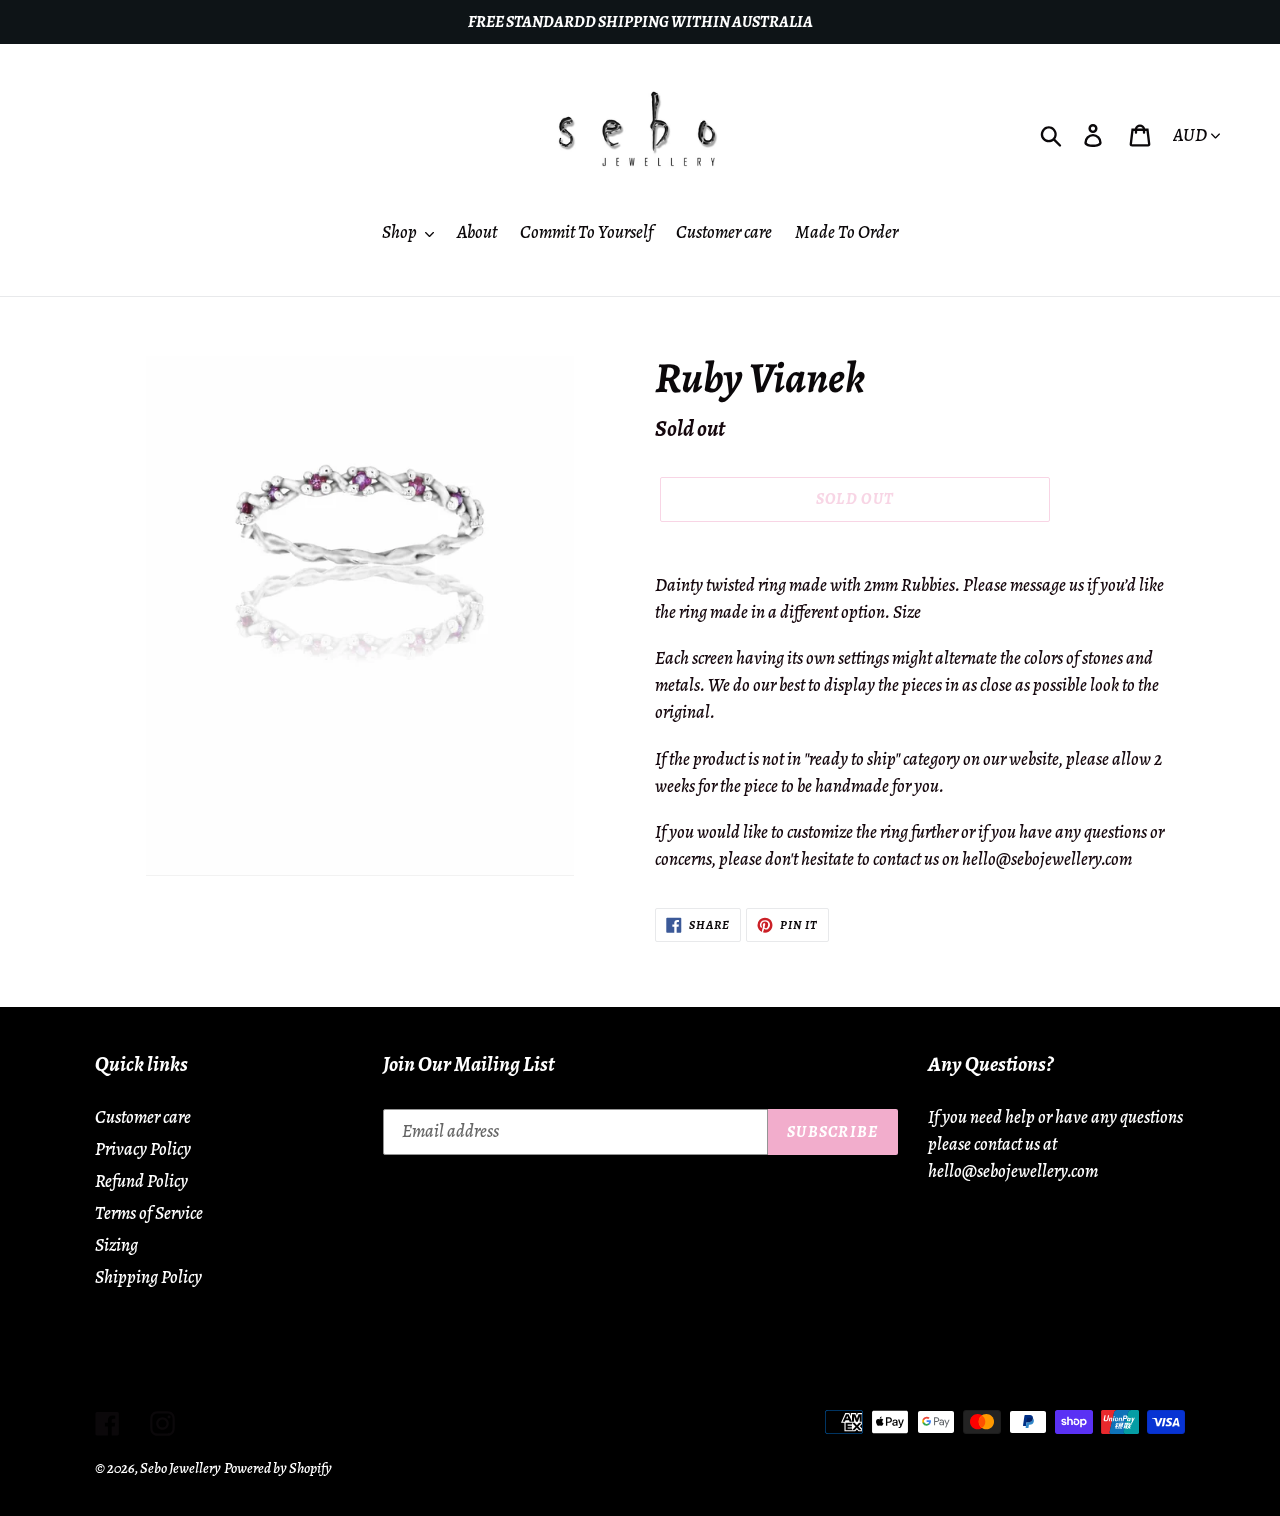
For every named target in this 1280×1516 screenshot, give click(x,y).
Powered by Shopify (278, 1468)
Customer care (143, 1117)
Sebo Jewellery (180, 1468)
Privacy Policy (143, 1149)
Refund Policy (141, 1181)
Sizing (116, 1245)
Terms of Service (149, 1213)
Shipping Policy (148, 1277)
